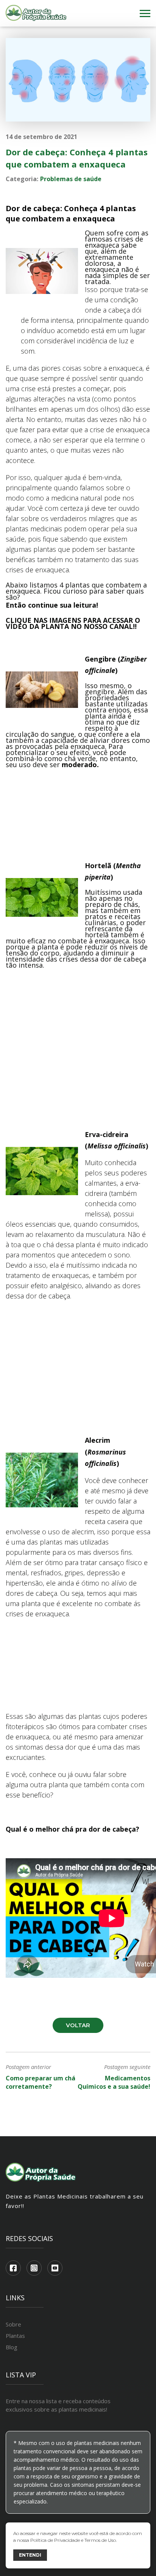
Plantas (15, 2336)
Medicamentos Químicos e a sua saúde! (114, 2082)
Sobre (13, 2324)
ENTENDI (30, 2555)
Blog (12, 2347)
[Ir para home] (36, 13)
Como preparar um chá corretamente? (41, 2082)
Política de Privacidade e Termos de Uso (73, 2540)
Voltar (78, 2025)
